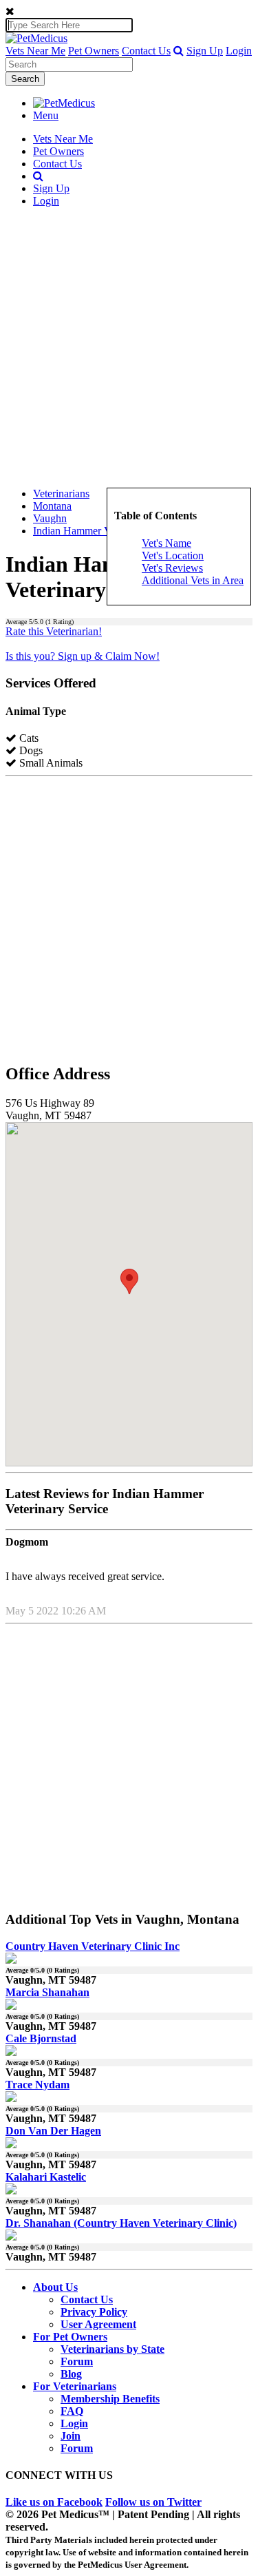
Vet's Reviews (172, 568)
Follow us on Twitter (153, 2502)
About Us (55, 2287)
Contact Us (146, 51)
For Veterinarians (75, 2386)
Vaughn (50, 518)
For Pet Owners (70, 2337)
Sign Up (205, 51)
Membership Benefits (110, 2399)
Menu (46, 115)
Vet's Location (173, 555)
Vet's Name (166, 543)
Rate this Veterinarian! (54, 631)
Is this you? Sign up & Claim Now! (83, 656)
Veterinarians (61, 494)
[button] (179, 51)
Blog (71, 2374)
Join (71, 2436)
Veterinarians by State (112, 2349)
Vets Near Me (35, 51)
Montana (52, 506)
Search (25, 79)
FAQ (72, 2411)
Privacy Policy (94, 2312)
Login (239, 51)
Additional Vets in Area (193, 580)
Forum (77, 2361)
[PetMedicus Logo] (64, 103)
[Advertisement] (129, 347)
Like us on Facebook (54, 2502)
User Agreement (98, 2324)
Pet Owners (94, 51)
